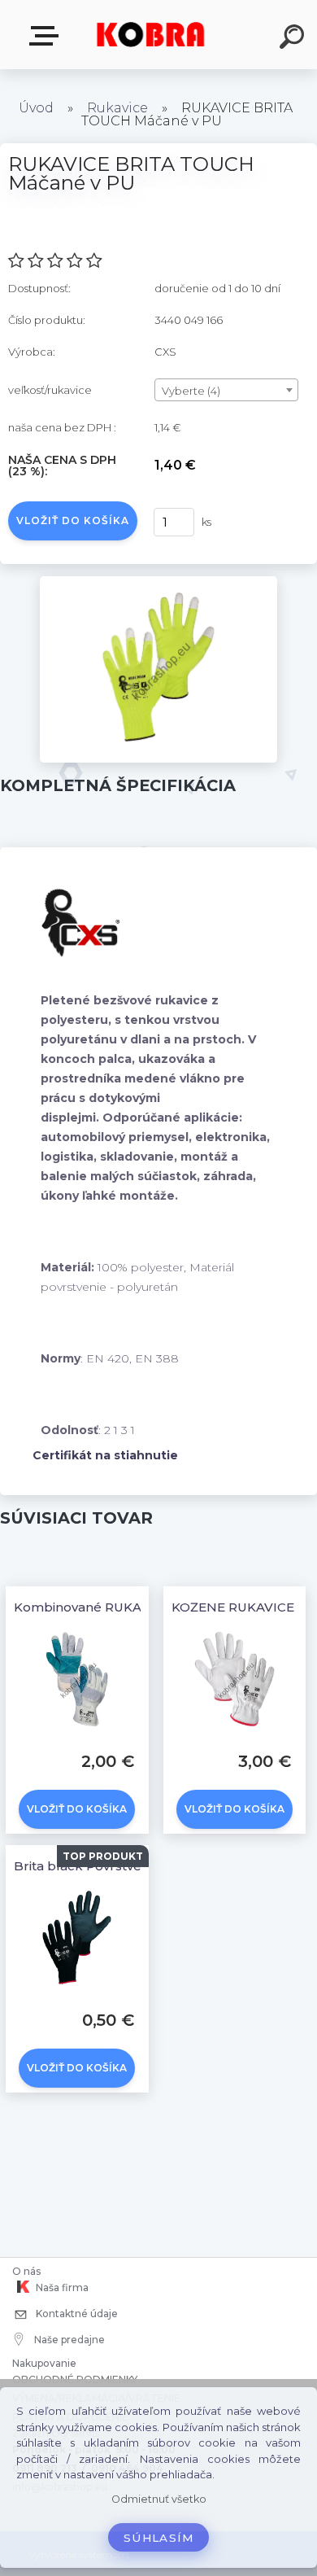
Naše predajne (68, 2340)
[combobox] (226, 390)
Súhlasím (158, 2538)
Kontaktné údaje (76, 2314)
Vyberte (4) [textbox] (191, 391)
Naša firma (61, 2287)
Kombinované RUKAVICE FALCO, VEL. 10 (140, 1607)
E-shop (47, 36)
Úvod (36, 108)
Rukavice (117, 108)
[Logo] (151, 35)
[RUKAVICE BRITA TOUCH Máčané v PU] (159, 582)
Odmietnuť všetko (159, 2499)
